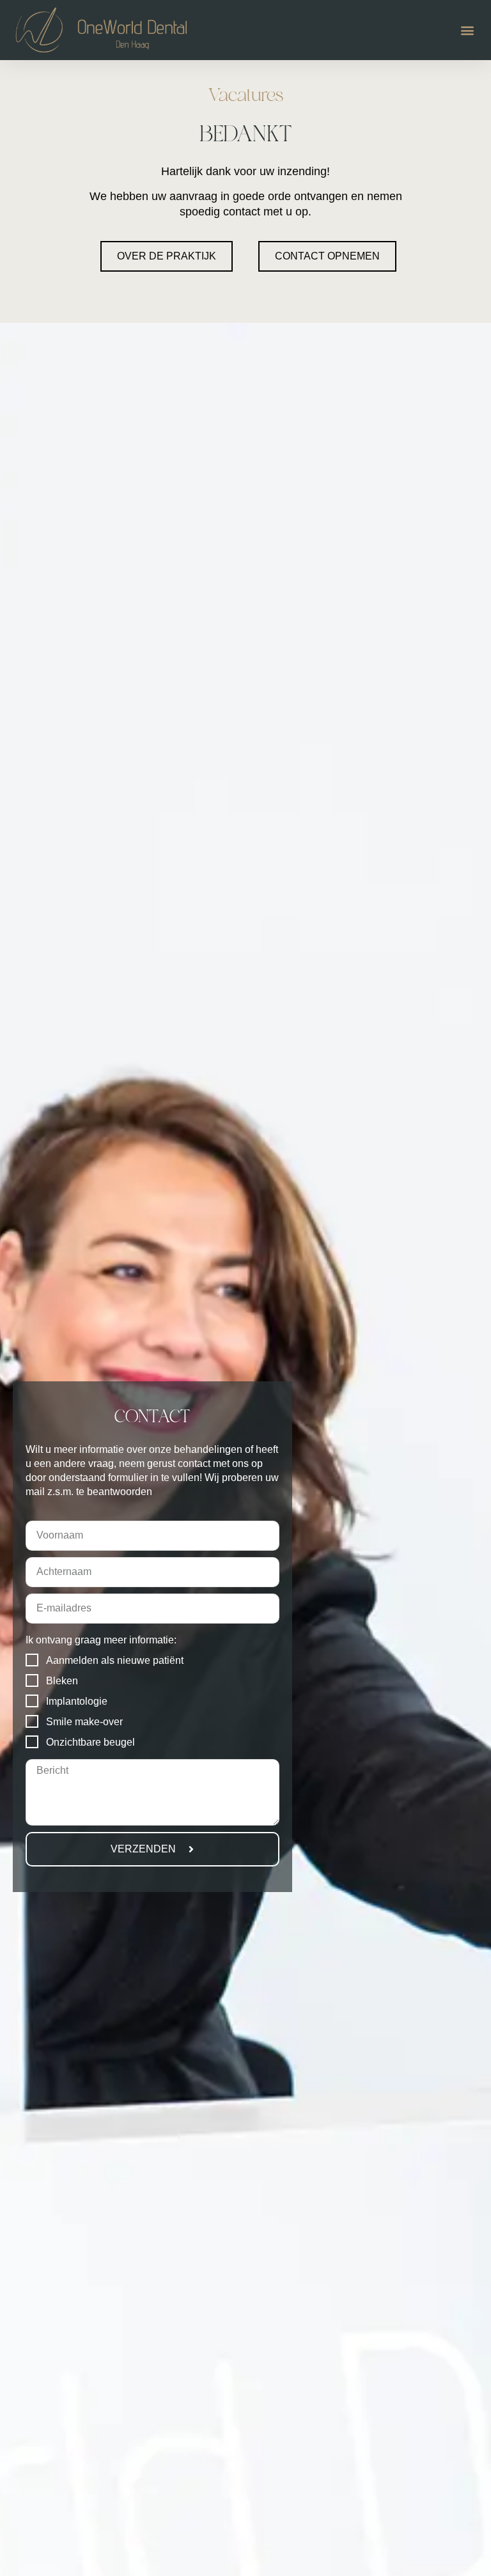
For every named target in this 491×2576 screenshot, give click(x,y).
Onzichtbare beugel (90, 1742)
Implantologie (77, 1701)
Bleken (62, 1681)
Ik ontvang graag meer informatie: (101, 1640)
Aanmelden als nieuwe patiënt (115, 1660)
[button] (468, 30)
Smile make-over (84, 1722)
